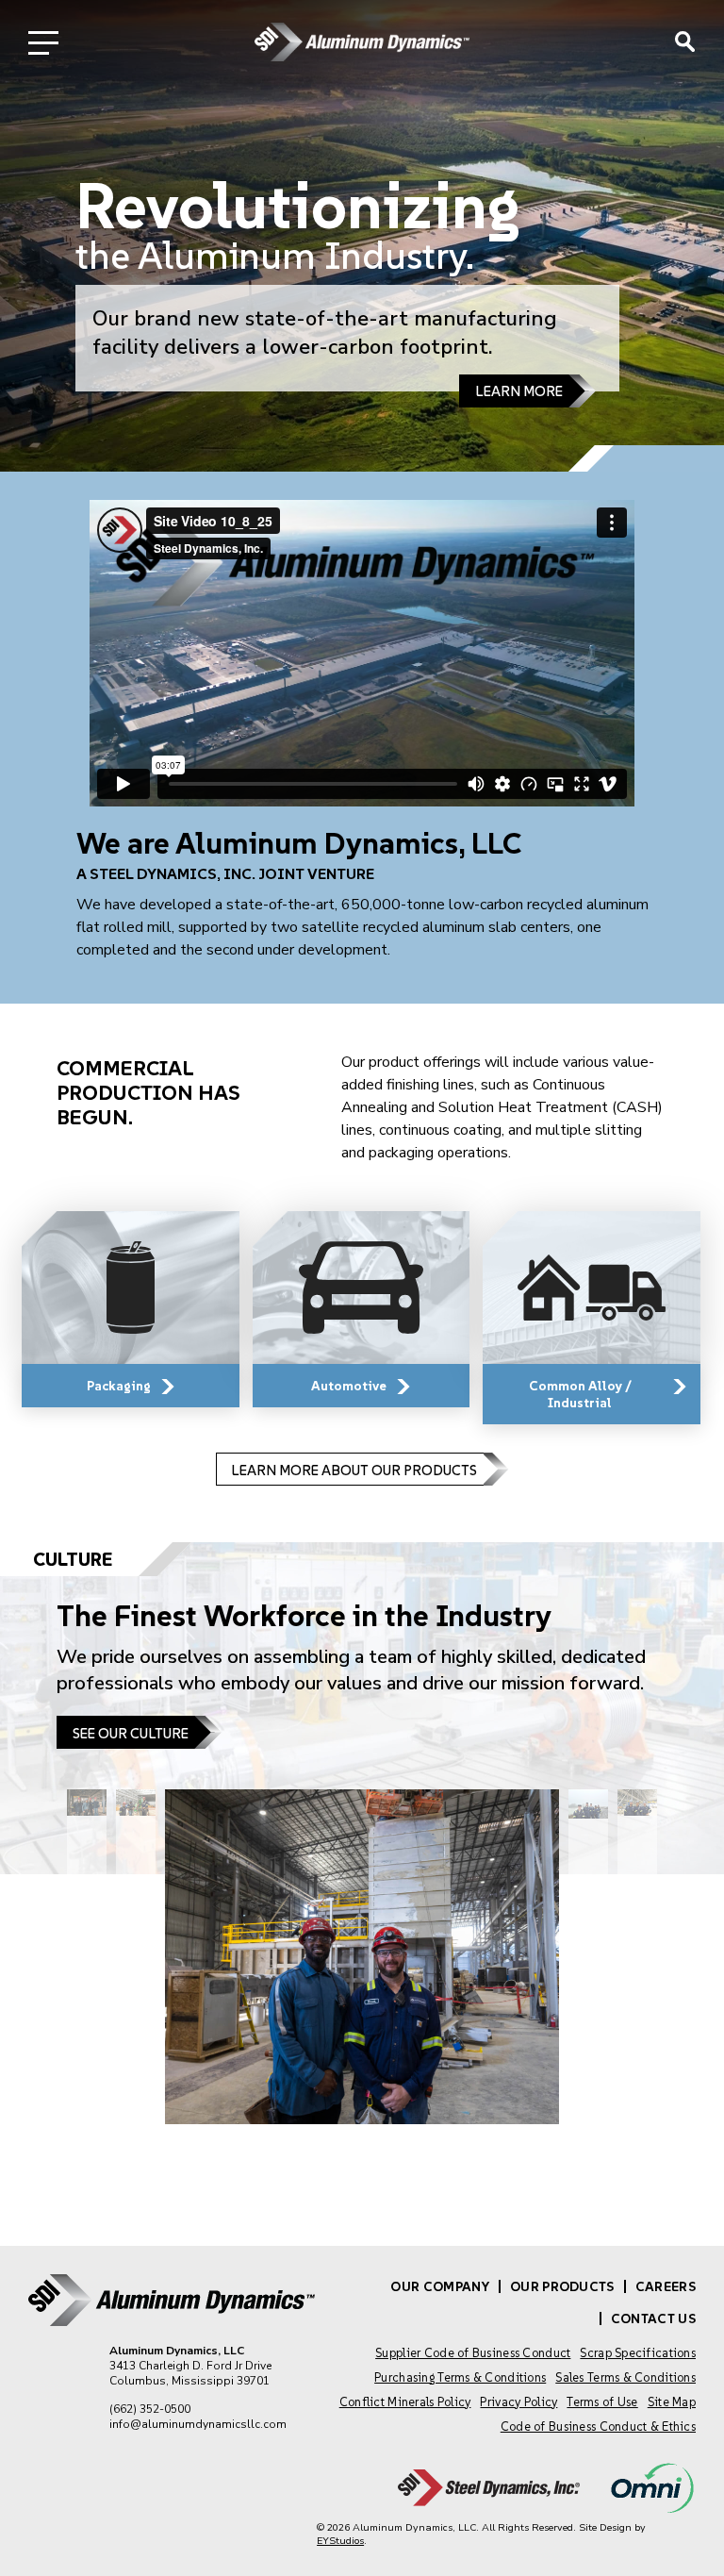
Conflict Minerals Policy (405, 2402)
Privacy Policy (518, 2402)
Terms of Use (602, 2402)
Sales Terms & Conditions (625, 2377)
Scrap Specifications (638, 2353)
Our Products (562, 2286)
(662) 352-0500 (150, 2409)
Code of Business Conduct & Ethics (598, 2426)
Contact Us (653, 2318)
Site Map (672, 2402)
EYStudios (340, 2541)
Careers (666, 2286)
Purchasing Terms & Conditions (460, 2377)
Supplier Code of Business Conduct (473, 2353)
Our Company (440, 2286)
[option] (362, 236)
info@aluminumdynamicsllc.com (198, 2424)
